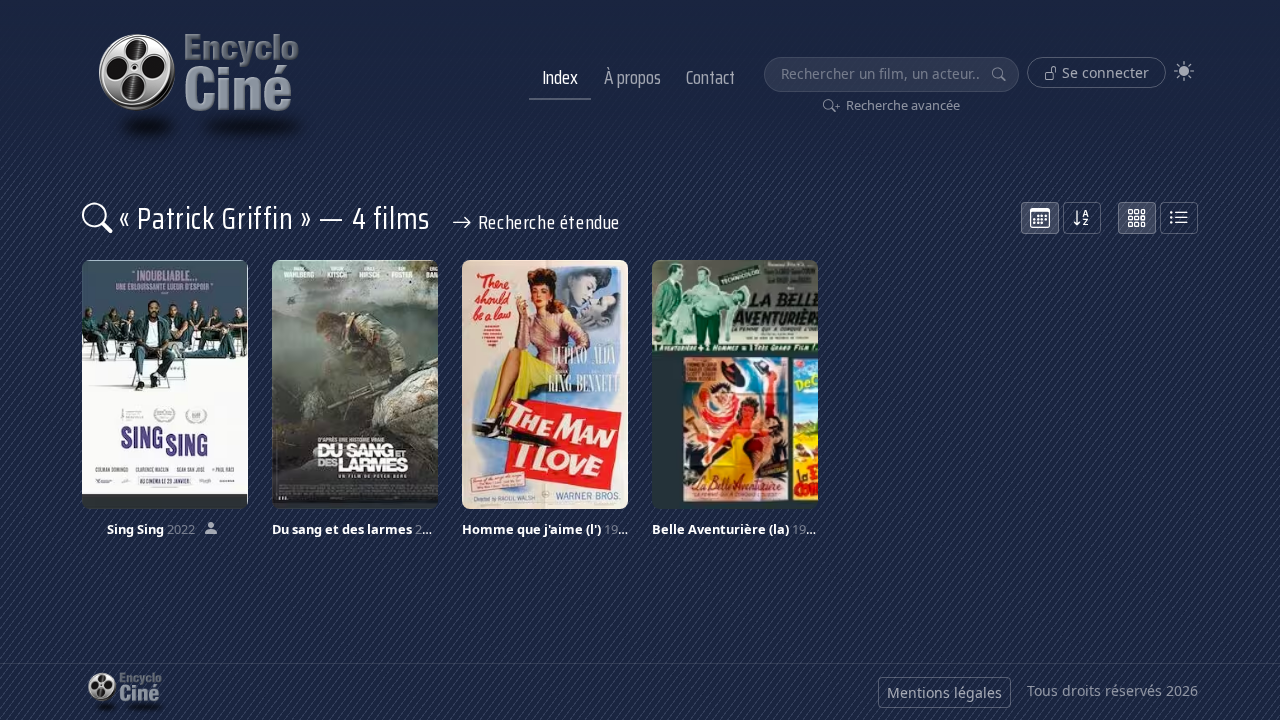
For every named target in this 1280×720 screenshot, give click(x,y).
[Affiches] (1137, 218)
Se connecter (1103, 72)
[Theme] (1184, 71)
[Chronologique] (1040, 218)
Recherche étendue (546, 222)
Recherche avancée (901, 105)
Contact (710, 77)
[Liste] (1179, 218)
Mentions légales (944, 692)
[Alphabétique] (1082, 218)
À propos (632, 77)
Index (560, 77)
